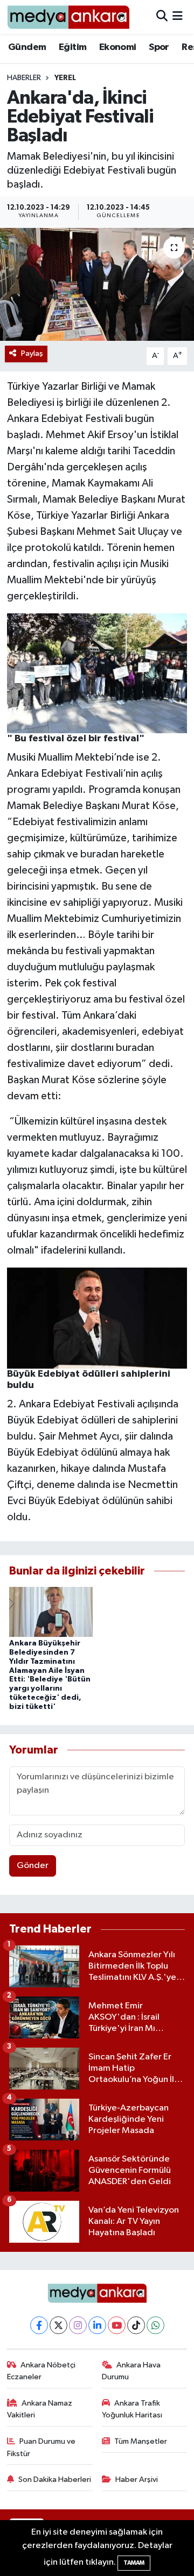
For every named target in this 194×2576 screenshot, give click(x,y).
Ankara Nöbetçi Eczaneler (41, 2371)
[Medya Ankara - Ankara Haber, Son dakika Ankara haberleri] (68, 17)
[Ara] (162, 17)
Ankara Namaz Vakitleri (40, 2409)
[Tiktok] (136, 2325)
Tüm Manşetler (141, 2441)
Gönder (33, 1866)
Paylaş (32, 353)
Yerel (65, 78)
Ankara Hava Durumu (131, 2371)
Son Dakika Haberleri (55, 2480)
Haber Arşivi (137, 2480)
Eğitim (72, 47)
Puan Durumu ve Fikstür (41, 2447)
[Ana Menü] (178, 17)
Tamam (134, 2563)
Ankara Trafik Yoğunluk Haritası (132, 2409)
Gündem (27, 47)
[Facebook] (39, 2325)
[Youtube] (117, 2325)
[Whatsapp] (155, 2325)
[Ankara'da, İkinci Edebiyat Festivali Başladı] (97, 285)
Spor (159, 47)
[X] (58, 2325)
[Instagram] (78, 2325)
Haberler (24, 78)
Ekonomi (118, 47)
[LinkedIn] (97, 2325)
